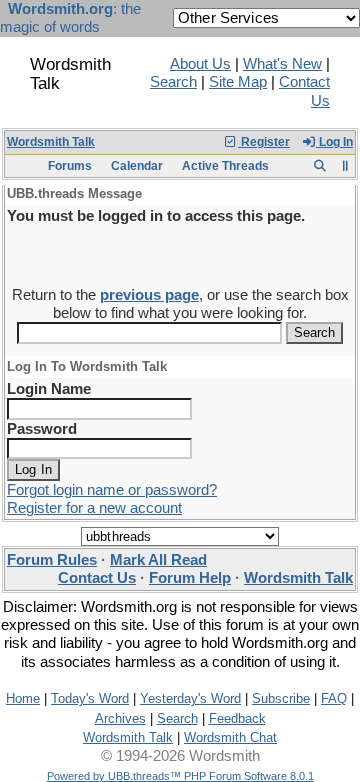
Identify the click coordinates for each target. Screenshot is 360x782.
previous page (149, 295)
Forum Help (190, 578)
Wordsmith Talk (51, 142)
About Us (200, 64)
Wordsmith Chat (230, 737)
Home (23, 698)
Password (42, 429)
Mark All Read (158, 560)
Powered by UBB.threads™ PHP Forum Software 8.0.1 (180, 776)
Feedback (237, 718)
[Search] (319, 166)
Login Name (49, 389)
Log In (334, 142)
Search (173, 82)
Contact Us (97, 578)
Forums (70, 166)
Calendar (137, 166)
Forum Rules (52, 560)
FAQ (334, 698)
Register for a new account (94, 508)
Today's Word (90, 698)
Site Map (238, 82)
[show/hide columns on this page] (345, 166)
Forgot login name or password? (112, 490)
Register (264, 142)
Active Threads (225, 166)
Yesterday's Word (190, 698)
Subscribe (281, 698)
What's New (282, 64)
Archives (120, 718)
